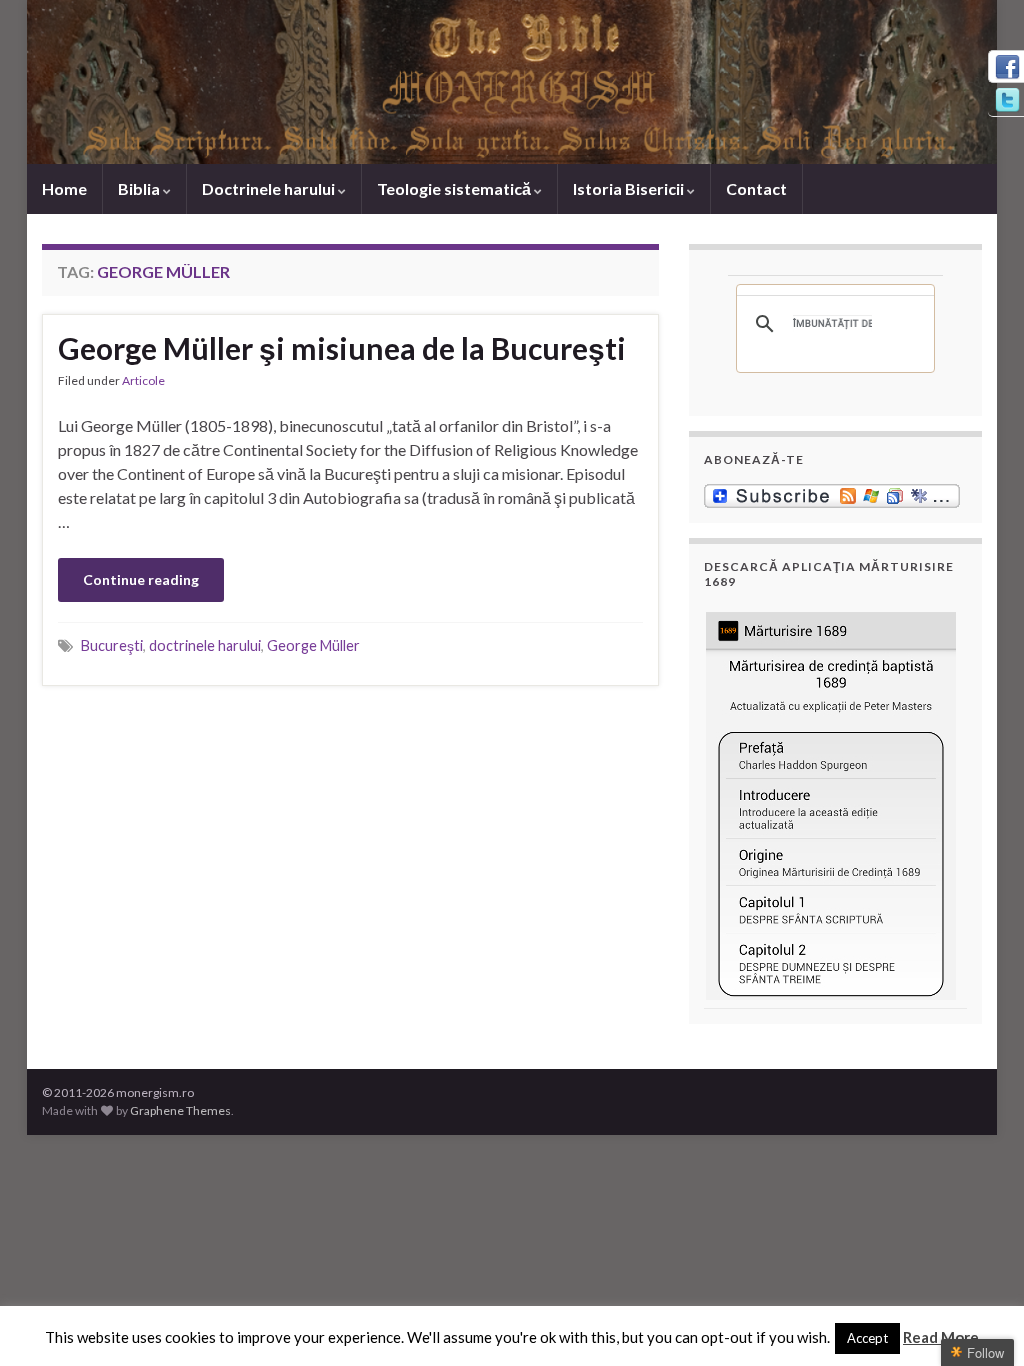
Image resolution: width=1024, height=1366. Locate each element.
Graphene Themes (180, 1110)
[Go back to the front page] (512, 82)
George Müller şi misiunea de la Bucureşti (342, 348)
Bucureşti (112, 645)
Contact (756, 188)
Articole (143, 380)
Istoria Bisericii (630, 188)
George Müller (313, 645)
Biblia (140, 188)
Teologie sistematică (455, 188)
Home (64, 188)
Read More (941, 1337)
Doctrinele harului (270, 188)
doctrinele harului (205, 645)
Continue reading (141, 579)
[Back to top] (979, 1321)
